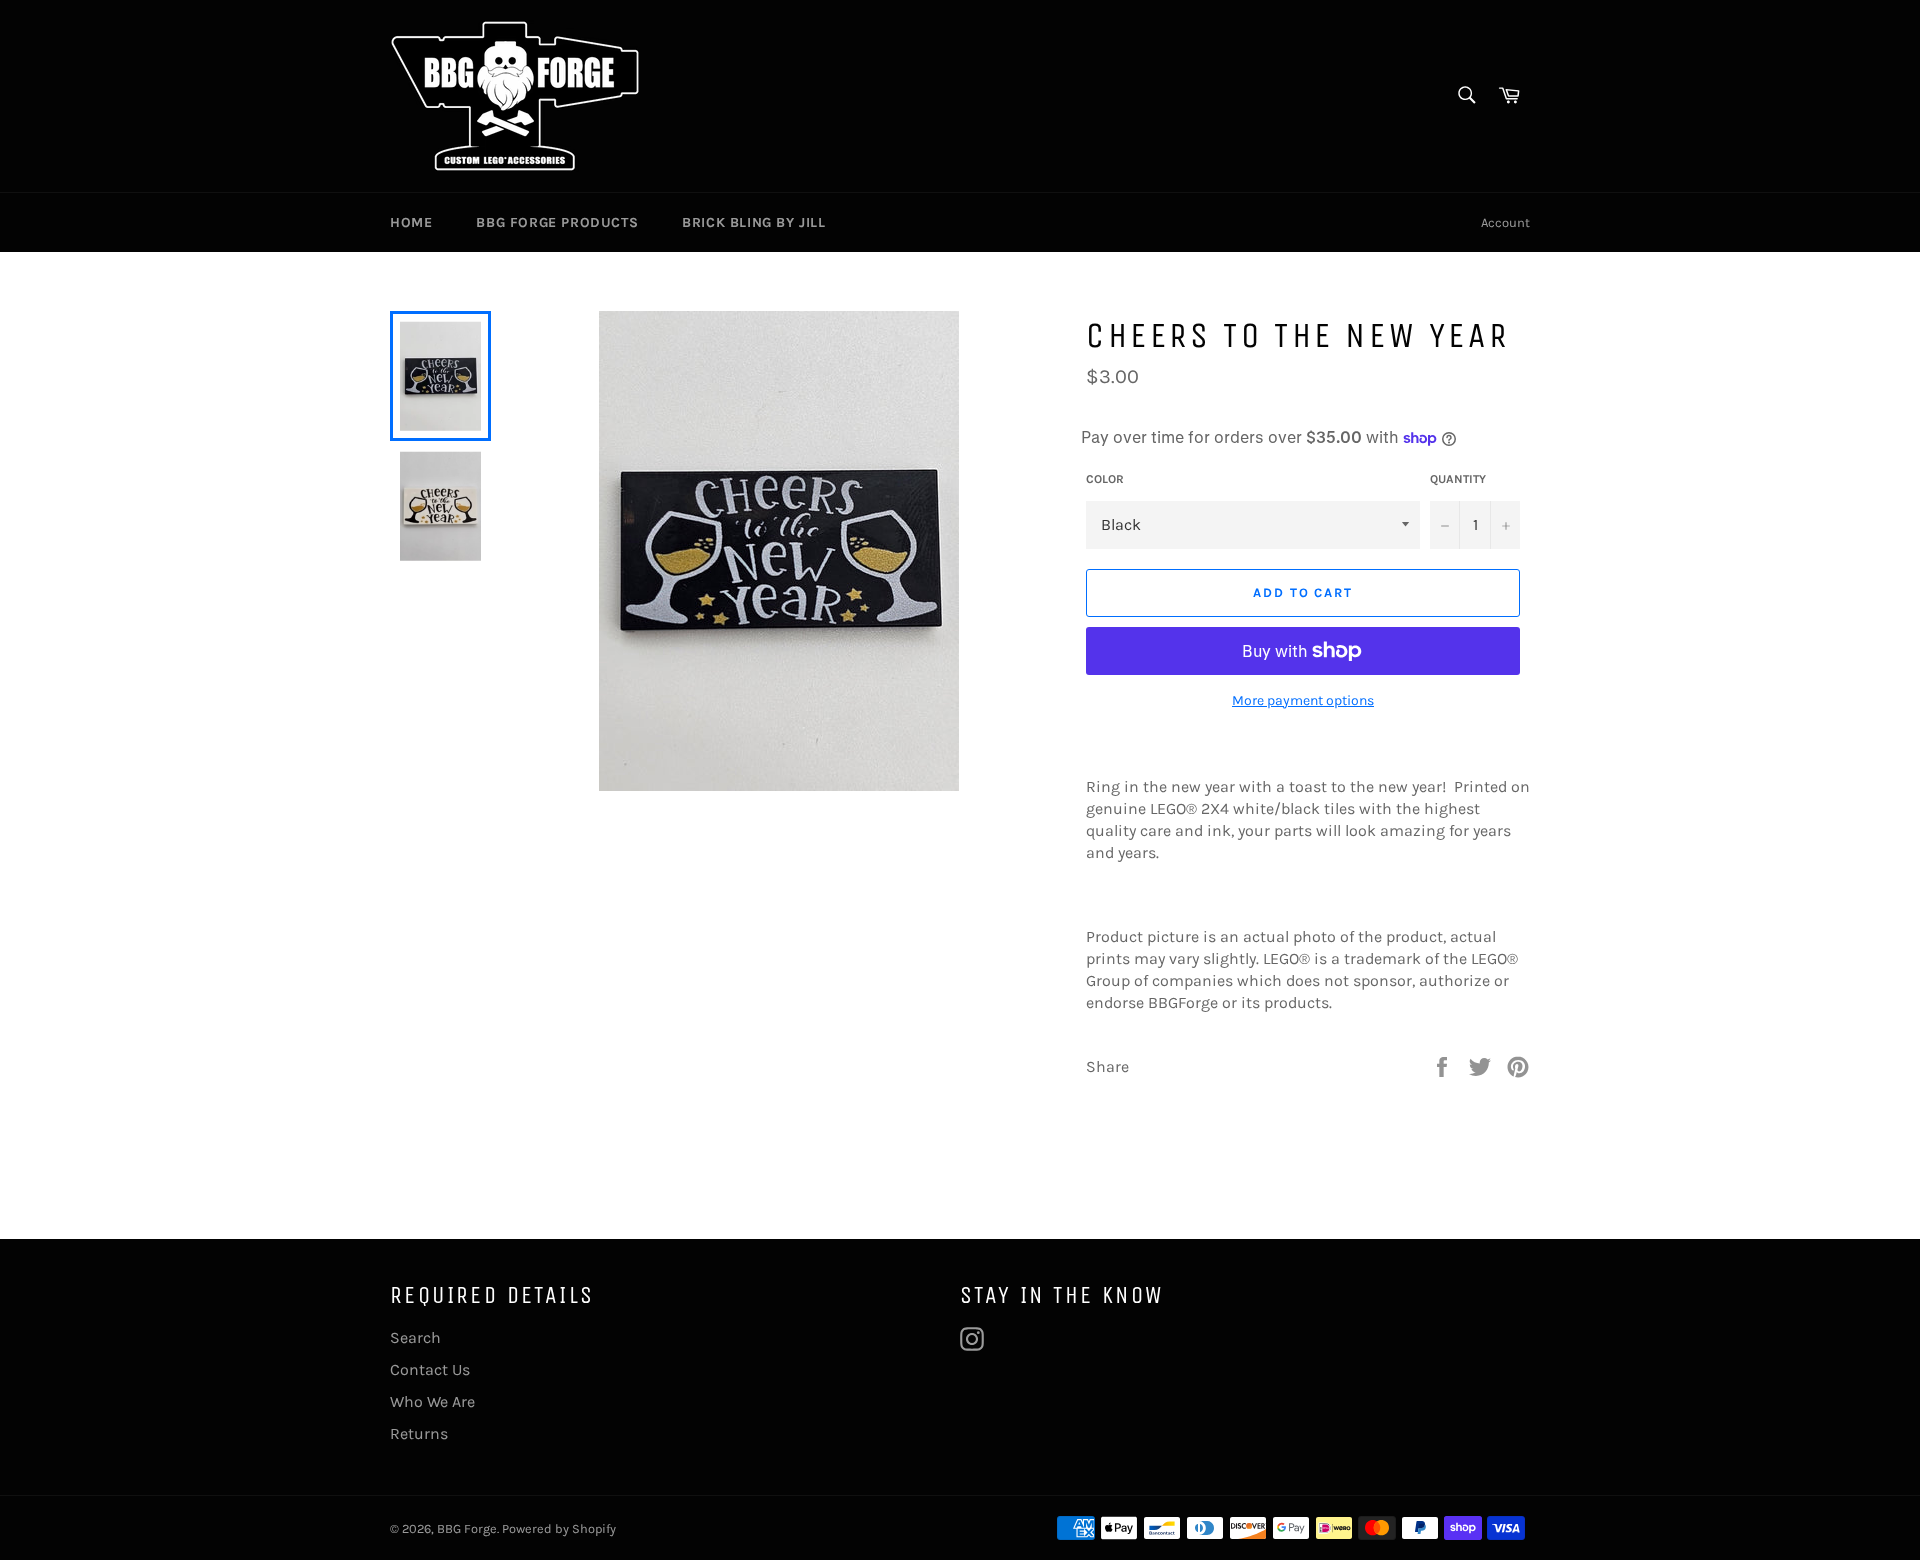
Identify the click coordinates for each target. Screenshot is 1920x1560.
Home (411, 222)
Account (1505, 222)
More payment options (1303, 700)
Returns (419, 1433)
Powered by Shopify (559, 1528)
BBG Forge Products (557, 222)
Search (415, 1337)
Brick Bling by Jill (753, 222)
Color (1105, 479)
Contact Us (430, 1369)
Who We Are (432, 1401)
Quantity (1458, 479)
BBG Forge (467, 1528)
